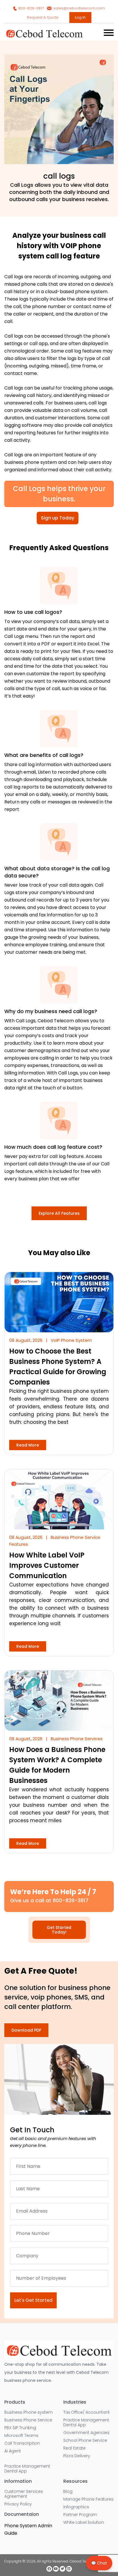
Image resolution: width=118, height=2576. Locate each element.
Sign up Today (58, 518)
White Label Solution (84, 2523)
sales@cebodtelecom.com (79, 8)
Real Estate (74, 2448)
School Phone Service (85, 2440)
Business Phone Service (28, 2420)
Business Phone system (28, 2412)
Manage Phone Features (88, 2499)
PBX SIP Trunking (20, 2428)
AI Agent (13, 2451)
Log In (80, 17)
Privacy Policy (18, 2504)
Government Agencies (86, 2433)
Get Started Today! (59, 1930)
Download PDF (26, 2030)
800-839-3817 (31, 8)
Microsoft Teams (21, 2436)
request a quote (43, 17)
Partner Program (80, 2515)
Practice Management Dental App (27, 2469)
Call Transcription (22, 2443)
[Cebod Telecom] (44, 37)
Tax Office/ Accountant (86, 2412)
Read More (28, 1445)
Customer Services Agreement (24, 2494)
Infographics (76, 2507)
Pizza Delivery (77, 2456)
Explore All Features (59, 1213)
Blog (68, 2492)
